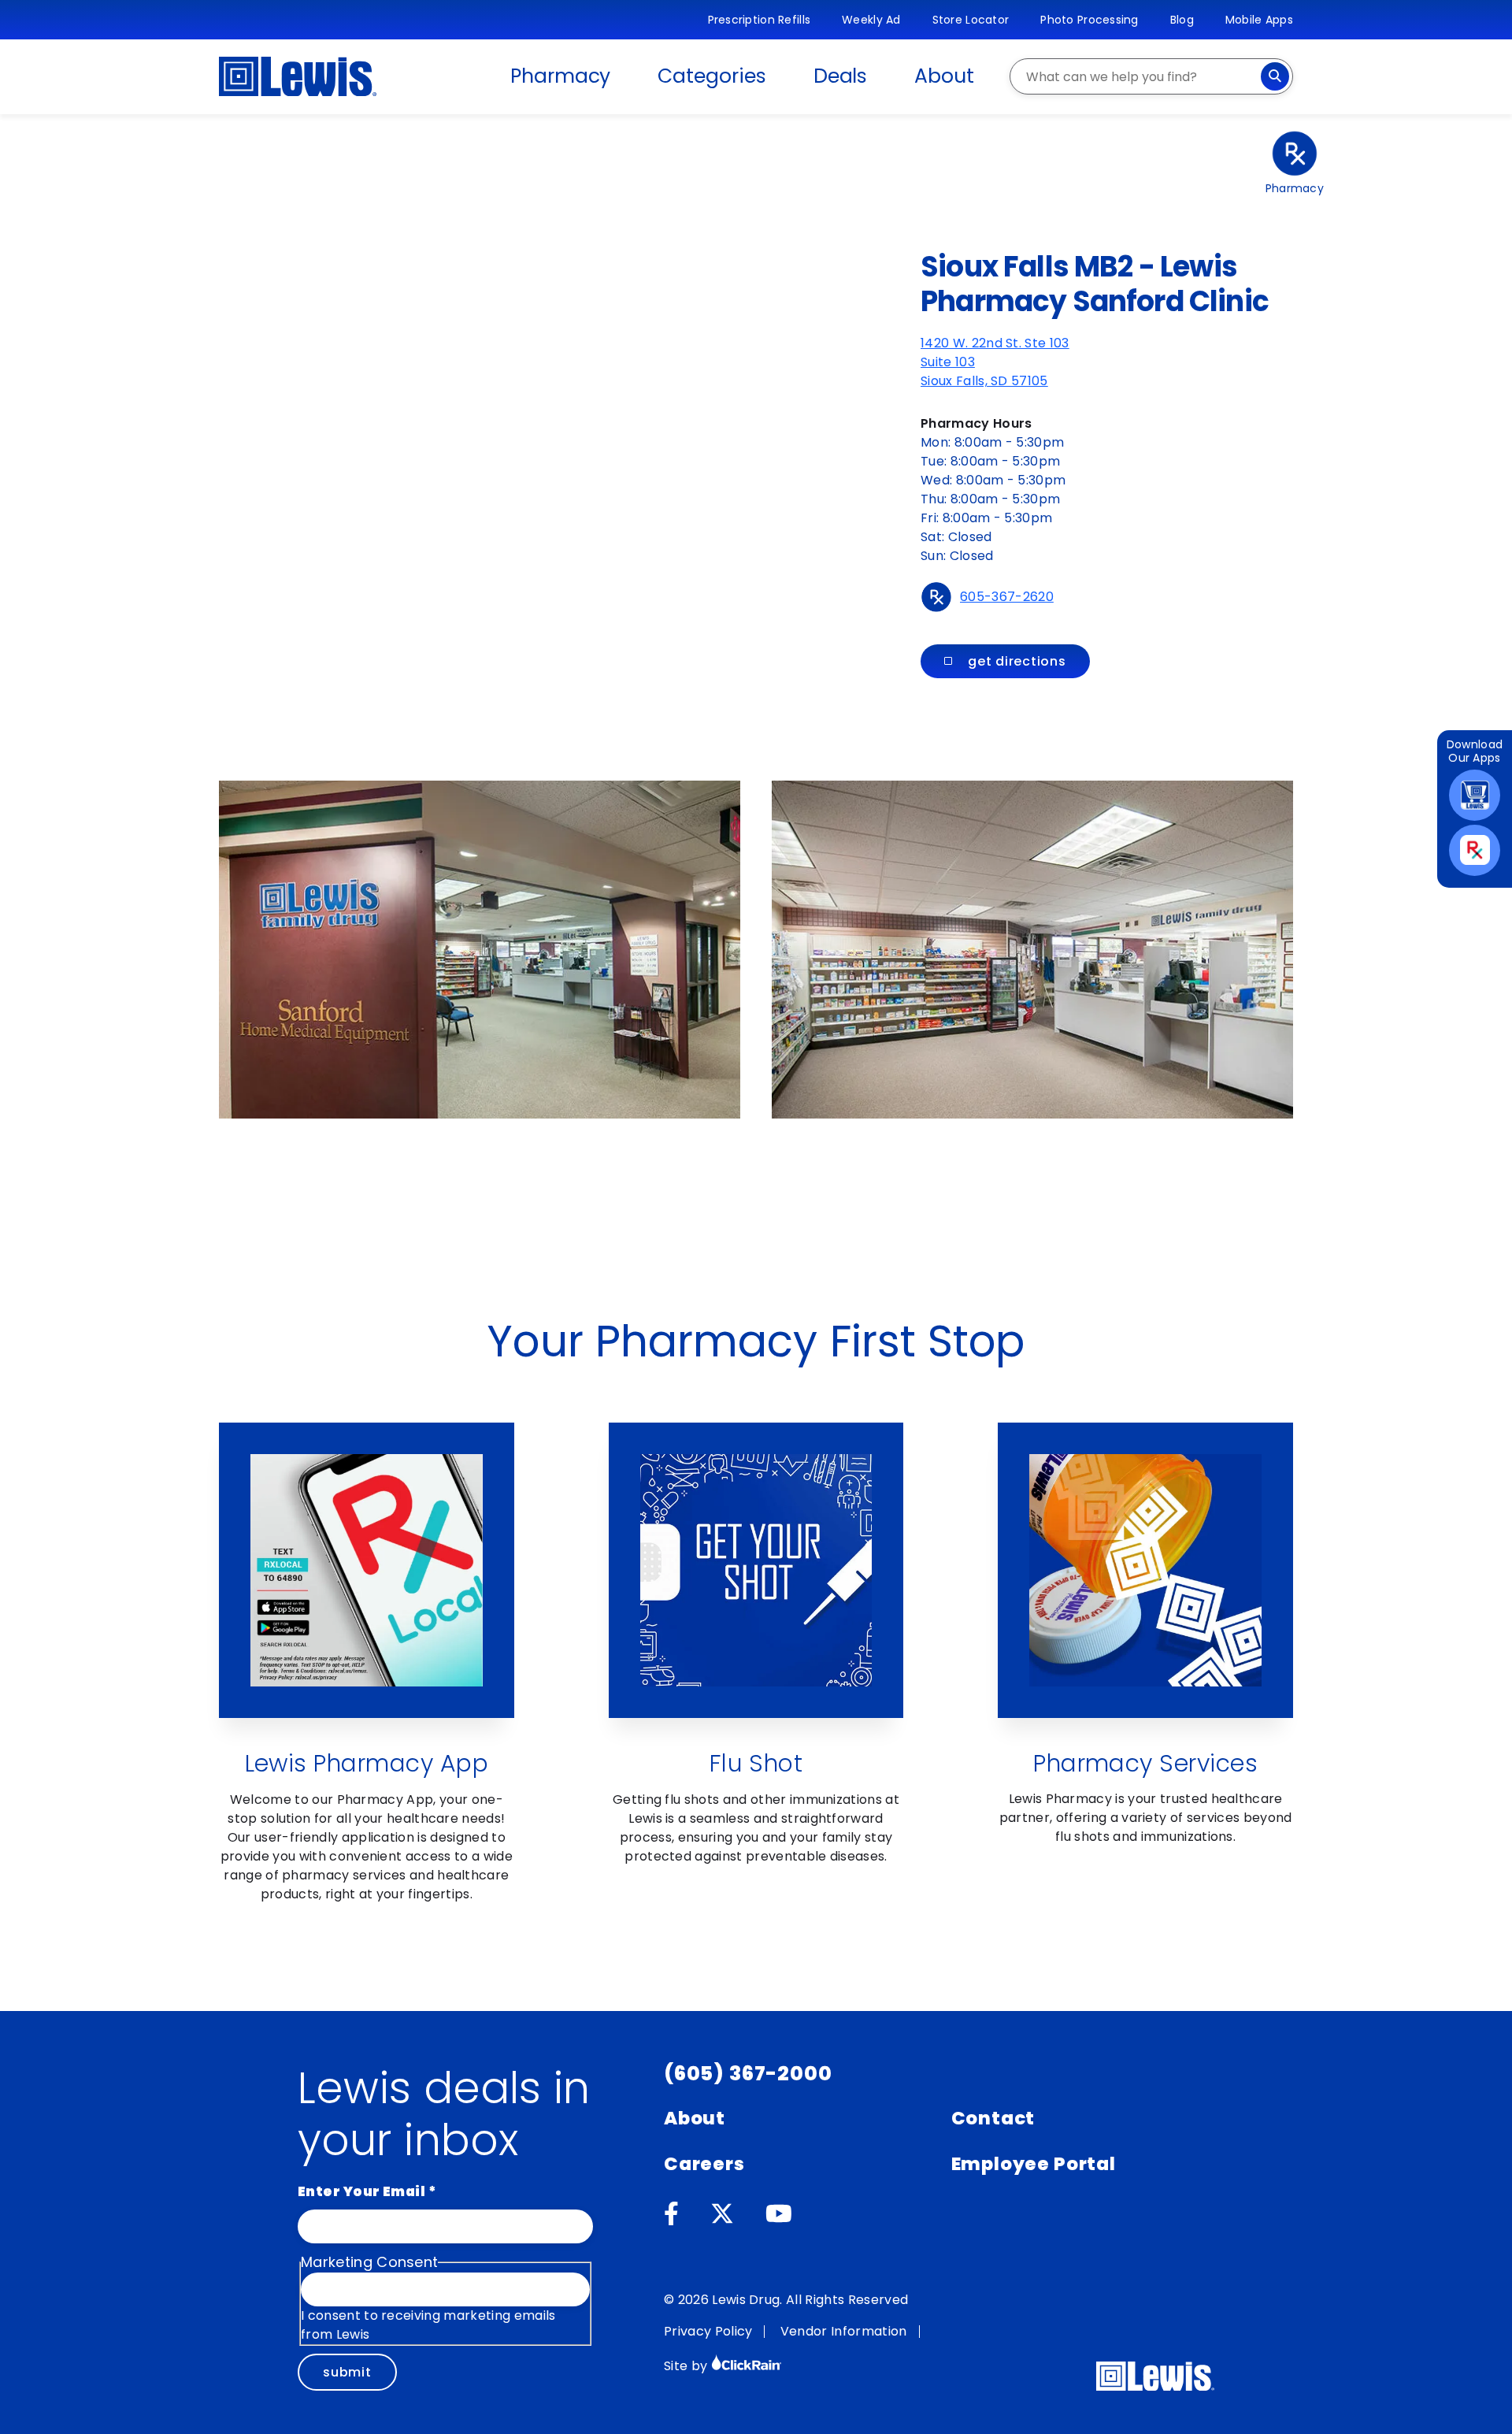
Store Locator (971, 20)
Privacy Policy (708, 2331)
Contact (993, 2118)
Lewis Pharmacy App (367, 1763)
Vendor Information (844, 2331)
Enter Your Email (367, 2191)
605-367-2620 (1007, 597)
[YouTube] (779, 2214)
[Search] (1275, 76)
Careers (704, 2164)
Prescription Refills (760, 20)
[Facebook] (671, 2214)
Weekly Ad (871, 20)
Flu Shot (756, 1763)
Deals (841, 76)
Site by (687, 2366)
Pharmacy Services (1145, 1763)
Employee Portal (1034, 2164)
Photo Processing (1089, 20)
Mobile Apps (1259, 20)
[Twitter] (722, 2214)
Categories (712, 76)
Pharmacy (560, 76)
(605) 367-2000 (748, 2074)
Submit (347, 2372)
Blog (1182, 20)
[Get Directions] (378, 390)
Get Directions (1017, 661)
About (944, 76)
